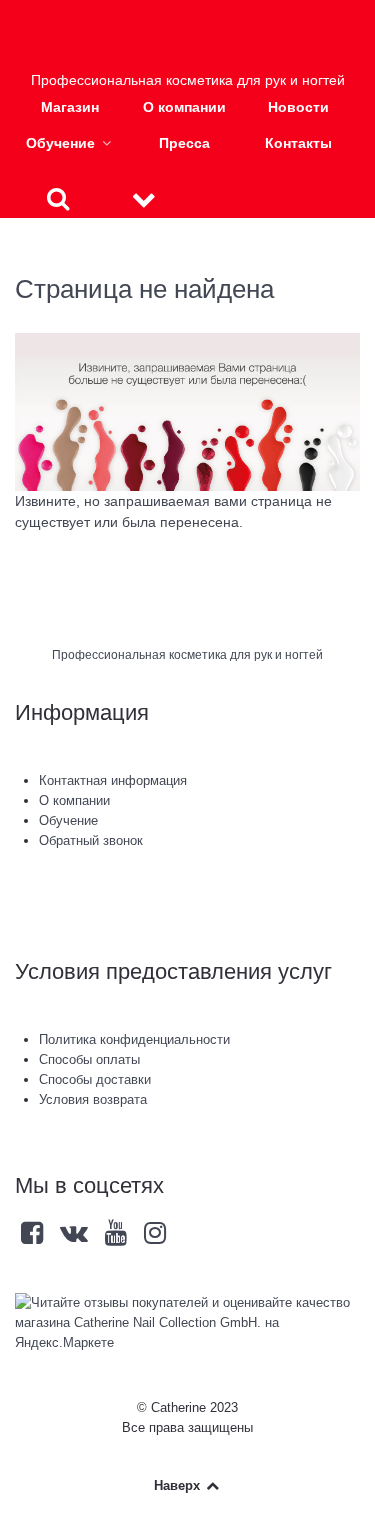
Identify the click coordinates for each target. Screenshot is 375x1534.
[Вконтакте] (76, 1237)
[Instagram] (154, 1237)
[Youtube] (118, 1237)
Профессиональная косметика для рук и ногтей (187, 654)
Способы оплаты (89, 1059)
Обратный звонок (91, 840)
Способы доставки (95, 1079)
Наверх (179, 1485)
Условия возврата (93, 1099)
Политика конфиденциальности (134, 1039)
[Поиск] (58, 198)
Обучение (68, 820)
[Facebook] (34, 1237)
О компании (74, 800)
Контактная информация (113, 780)
